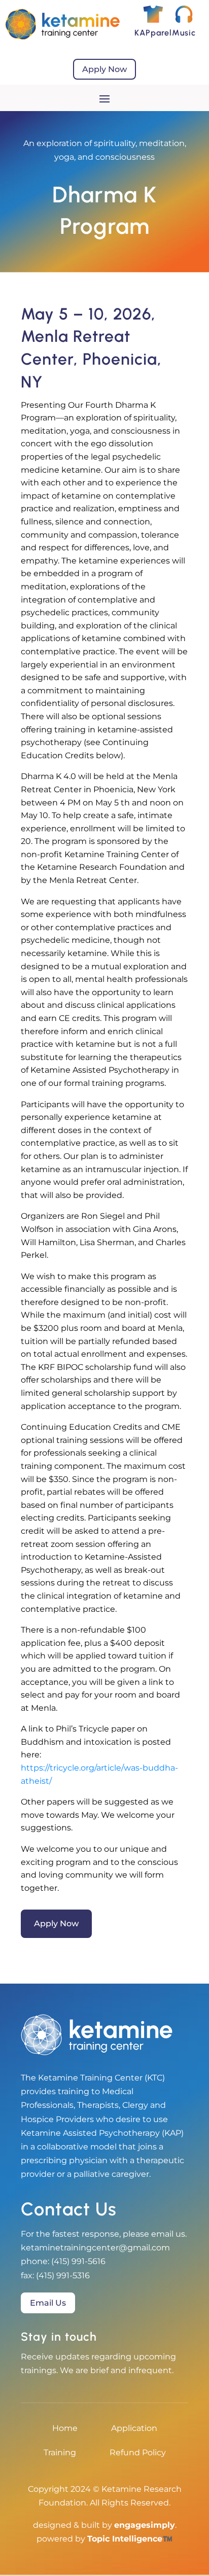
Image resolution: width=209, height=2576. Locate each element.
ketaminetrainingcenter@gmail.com (95, 2248)
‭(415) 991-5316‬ (63, 2275)
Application (134, 2429)
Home (65, 2429)
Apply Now (104, 69)
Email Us (48, 2303)
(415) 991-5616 (78, 2261)
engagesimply (145, 2525)
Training (60, 2453)
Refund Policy (138, 2453)
